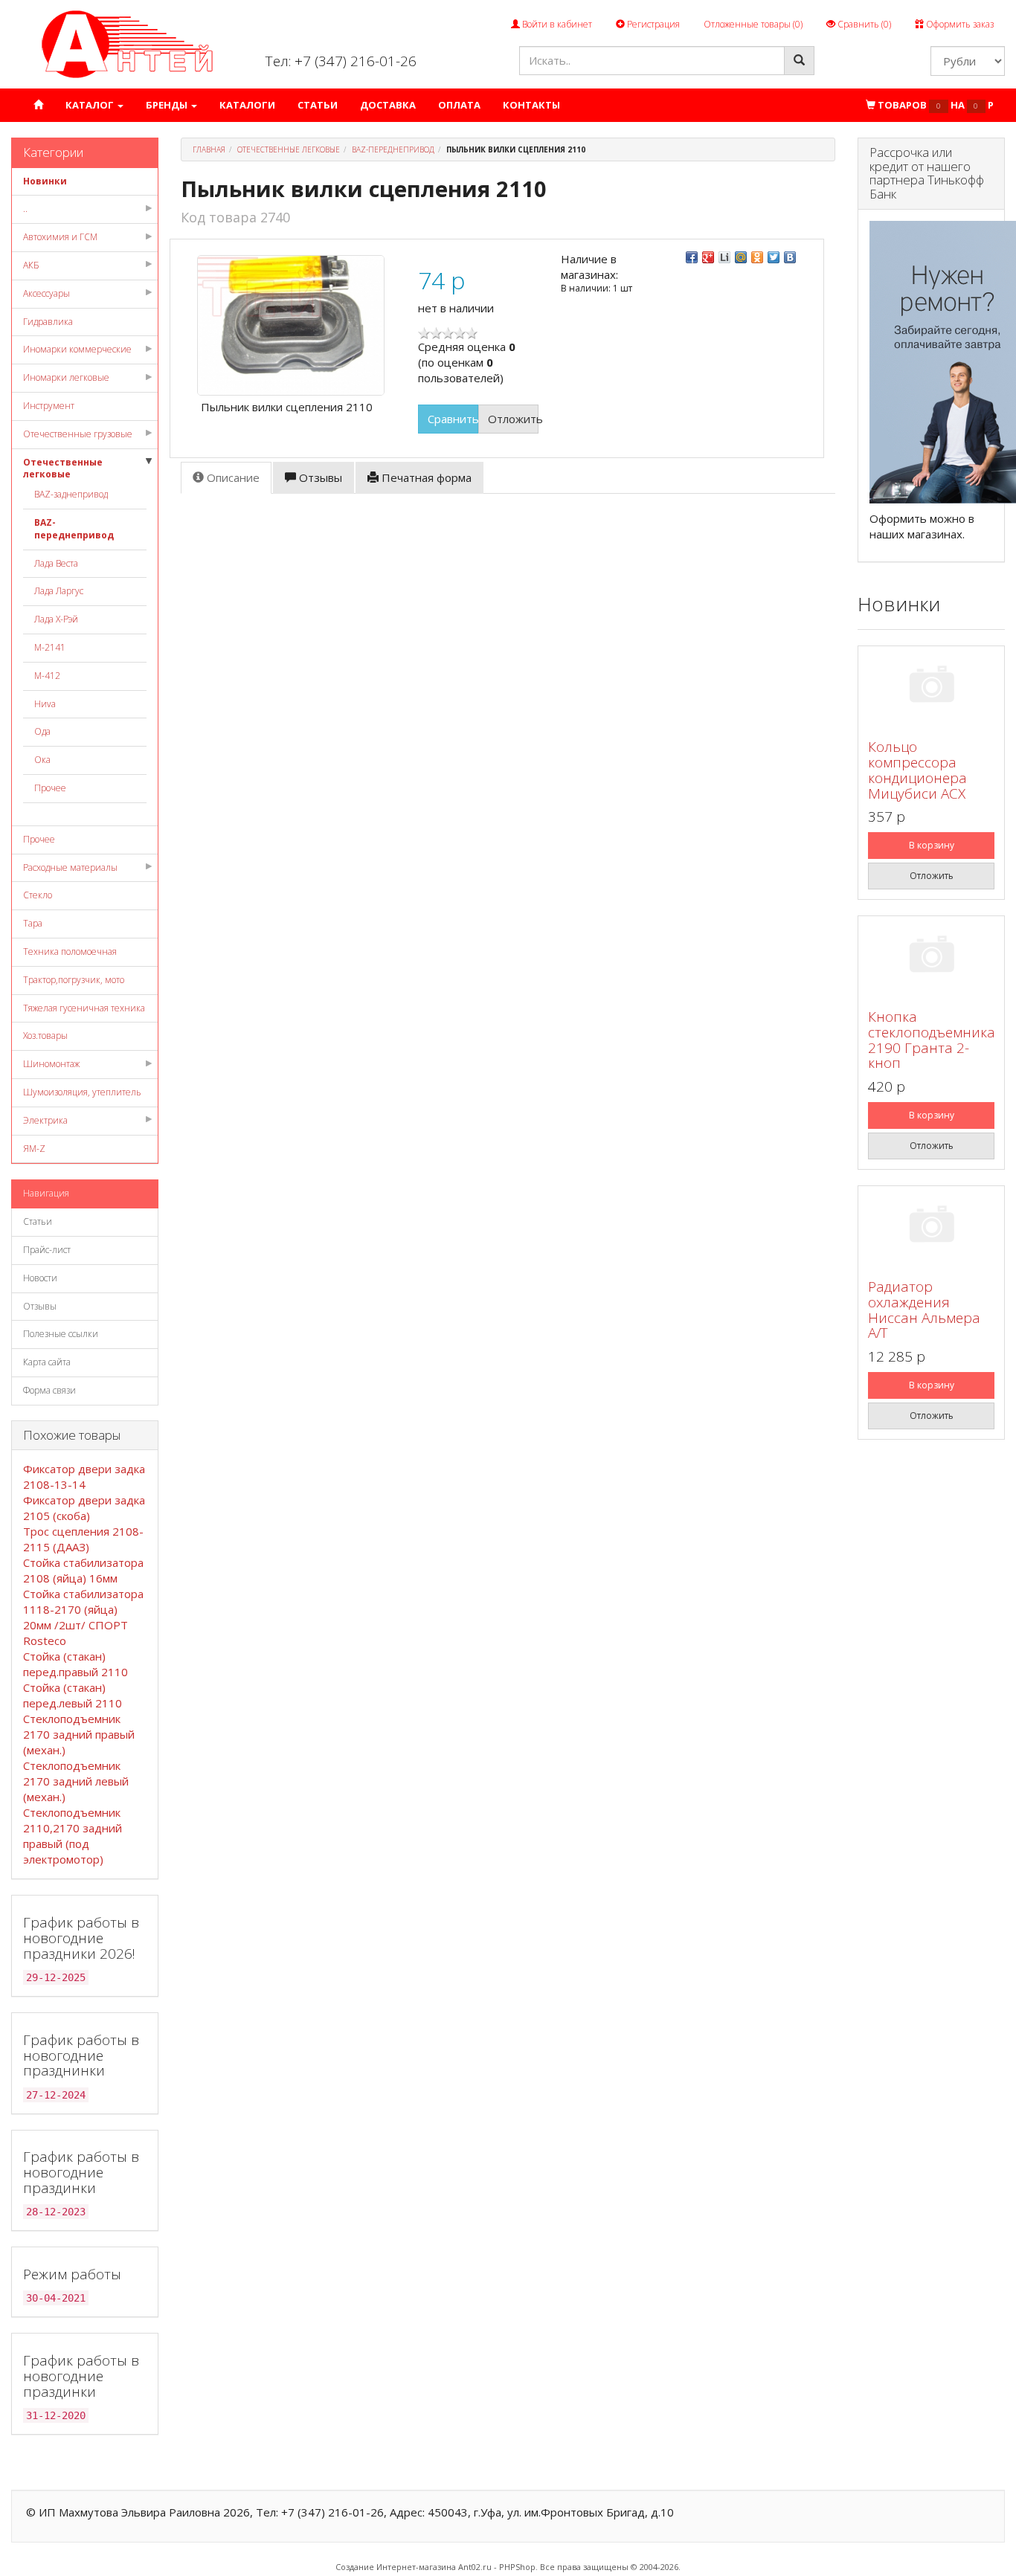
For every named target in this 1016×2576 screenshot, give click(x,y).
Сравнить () (863, 24)
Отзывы (40, 1306)
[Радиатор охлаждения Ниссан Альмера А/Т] (931, 1227)
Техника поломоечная (70, 951)
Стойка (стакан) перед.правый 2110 (75, 1664)
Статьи (318, 105)
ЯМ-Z (34, 1149)
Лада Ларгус (59, 591)
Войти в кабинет (556, 24)
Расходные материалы (70, 867)
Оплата (459, 105)
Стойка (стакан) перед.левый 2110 (73, 1695)
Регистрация (652, 24)
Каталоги (247, 105)
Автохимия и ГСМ (60, 237)
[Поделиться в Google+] (708, 257)
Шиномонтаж (51, 1064)
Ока (42, 760)
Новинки (45, 181)
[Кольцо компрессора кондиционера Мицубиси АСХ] (931, 687)
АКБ (31, 265)
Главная (209, 149)
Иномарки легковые (66, 377)
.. (25, 209)
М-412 (47, 676)
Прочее (50, 788)
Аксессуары (46, 293)
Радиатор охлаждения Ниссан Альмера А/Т (924, 1310)
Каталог (91, 105)
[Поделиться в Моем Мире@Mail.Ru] (741, 257)
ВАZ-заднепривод (71, 494)
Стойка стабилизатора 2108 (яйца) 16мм (83, 1570)
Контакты (531, 105)
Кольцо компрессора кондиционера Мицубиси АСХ (917, 770)
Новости (40, 1278)
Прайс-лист (47, 1250)
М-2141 (50, 647)
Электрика (45, 1120)
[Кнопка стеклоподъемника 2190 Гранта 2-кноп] (931, 957)
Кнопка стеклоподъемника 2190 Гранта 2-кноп (932, 1040)
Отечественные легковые (63, 468)
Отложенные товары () (753, 24)
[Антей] (127, 44)
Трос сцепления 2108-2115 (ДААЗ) (83, 1539)
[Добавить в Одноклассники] (757, 257)
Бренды (168, 105)
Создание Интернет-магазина (396, 2567)
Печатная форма (425, 477)
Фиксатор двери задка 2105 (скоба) (84, 1508)
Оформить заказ (959, 24)
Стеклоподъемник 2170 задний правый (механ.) (79, 1734)
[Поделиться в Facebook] (692, 257)
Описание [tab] (232, 477)
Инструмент (49, 406)
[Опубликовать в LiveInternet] (724, 257)
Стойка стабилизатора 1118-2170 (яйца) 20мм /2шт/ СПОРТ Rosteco (83, 1617)
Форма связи (49, 1390)
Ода (42, 731)
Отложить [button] (513, 419)
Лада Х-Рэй (56, 619)
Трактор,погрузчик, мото (74, 980)
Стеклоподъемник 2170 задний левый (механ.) (76, 1781)
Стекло (38, 895)
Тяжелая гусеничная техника (84, 1008)
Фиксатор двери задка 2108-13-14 (84, 1477)
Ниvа (45, 704)
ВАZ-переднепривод (74, 529)
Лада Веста (56, 563)
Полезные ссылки (61, 1334)
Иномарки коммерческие (77, 349)
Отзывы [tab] (319, 477)
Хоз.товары (45, 1036)
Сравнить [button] (453, 419)
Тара (33, 923)
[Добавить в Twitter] (774, 257)
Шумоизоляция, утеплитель (82, 1092)
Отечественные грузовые (78, 434)
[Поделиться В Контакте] (790, 257)
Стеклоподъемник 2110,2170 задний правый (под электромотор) (73, 1836)
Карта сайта (47, 1362)
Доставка (388, 105)
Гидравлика (48, 322)
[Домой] (38, 105)
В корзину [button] (932, 845)
